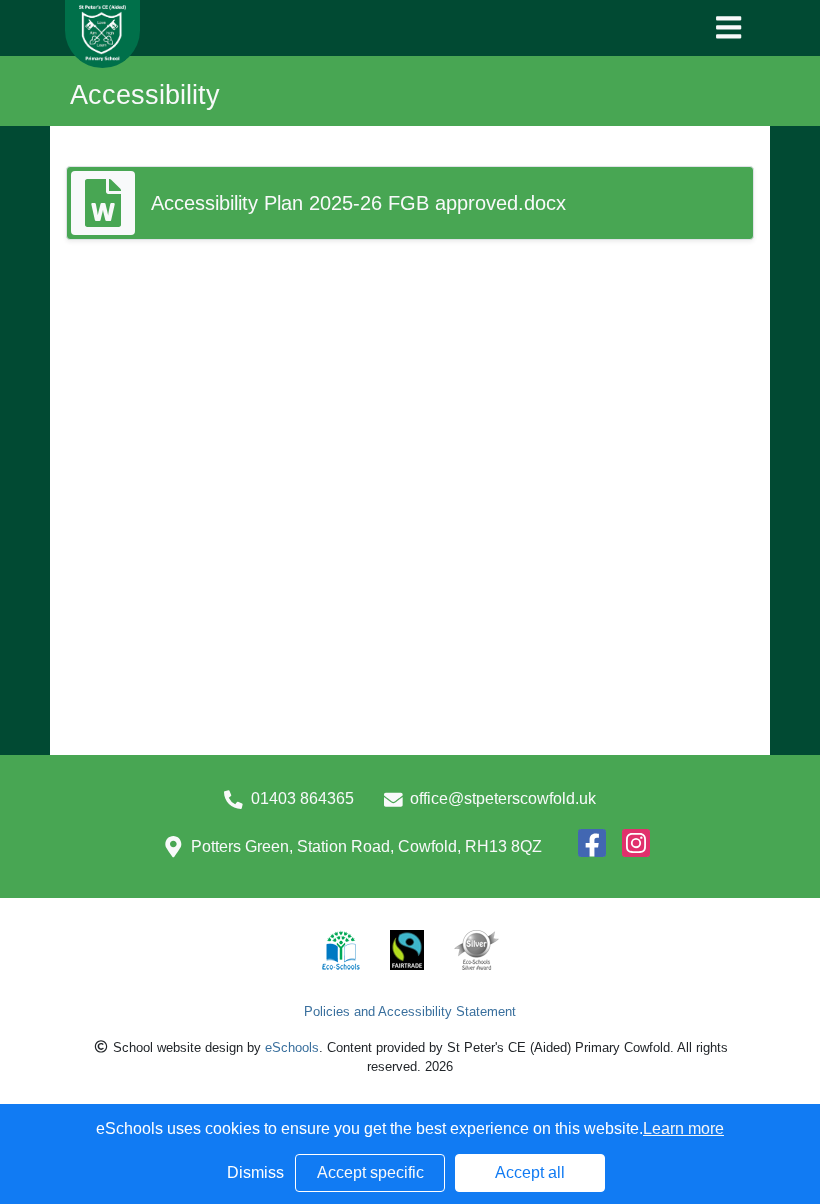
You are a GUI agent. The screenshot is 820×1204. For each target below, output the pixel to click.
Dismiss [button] (255, 1172)
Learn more (683, 1128)
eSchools (292, 1047)
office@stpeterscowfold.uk (503, 798)
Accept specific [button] (370, 1172)
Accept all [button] (530, 1172)
